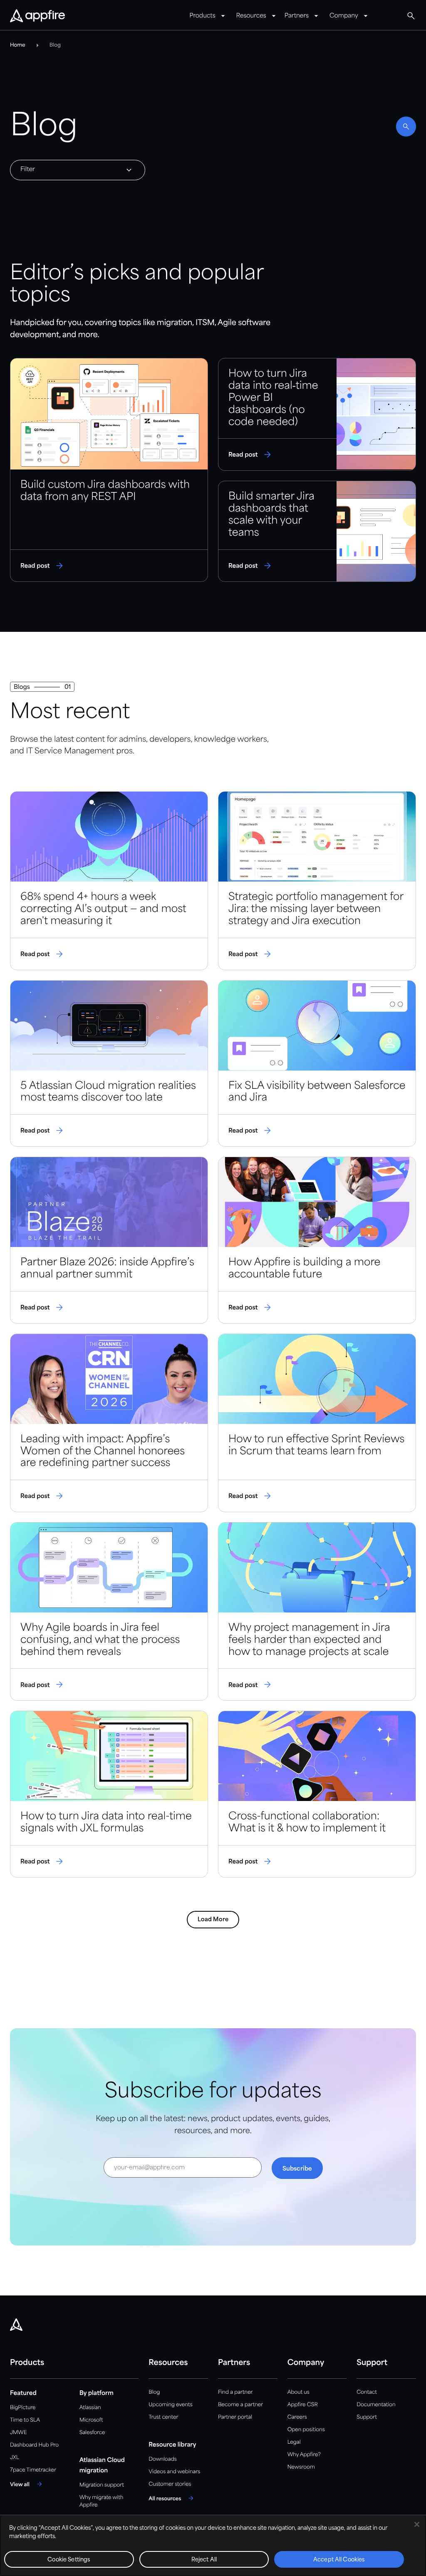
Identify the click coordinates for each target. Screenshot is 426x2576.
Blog (154, 2392)
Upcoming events (170, 2405)
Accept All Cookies (339, 2560)
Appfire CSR (303, 2405)
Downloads (162, 2459)
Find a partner (235, 2392)
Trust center (163, 2417)
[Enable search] (406, 127)
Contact (367, 2392)
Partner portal (235, 2417)
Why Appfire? (304, 2455)
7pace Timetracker (33, 2470)
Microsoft (91, 2420)
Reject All (204, 2560)
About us (298, 2392)
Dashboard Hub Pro (34, 2445)
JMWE (19, 2433)
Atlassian (90, 2408)
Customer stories (170, 2484)
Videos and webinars (174, 2472)
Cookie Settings (69, 2560)
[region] (213, 2545)
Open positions (306, 2430)
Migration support (102, 2485)
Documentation (376, 2405)
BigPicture (23, 2408)
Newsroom (301, 2467)
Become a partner (240, 2405)
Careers (297, 2417)
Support (367, 2417)
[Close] (417, 2524)
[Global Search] (411, 16)
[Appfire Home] (37, 16)
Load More (213, 1920)
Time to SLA (25, 2420)
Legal (294, 2442)
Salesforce (92, 2433)
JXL (15, 2458)
